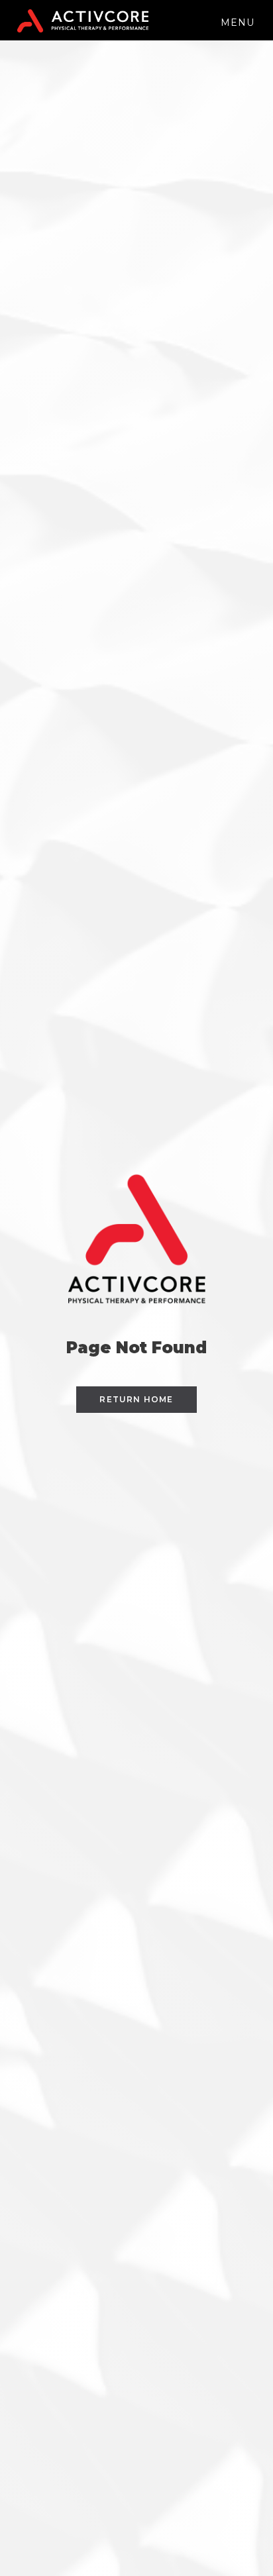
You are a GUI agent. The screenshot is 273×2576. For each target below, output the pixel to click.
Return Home (136, 1399)
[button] (238, 20)
